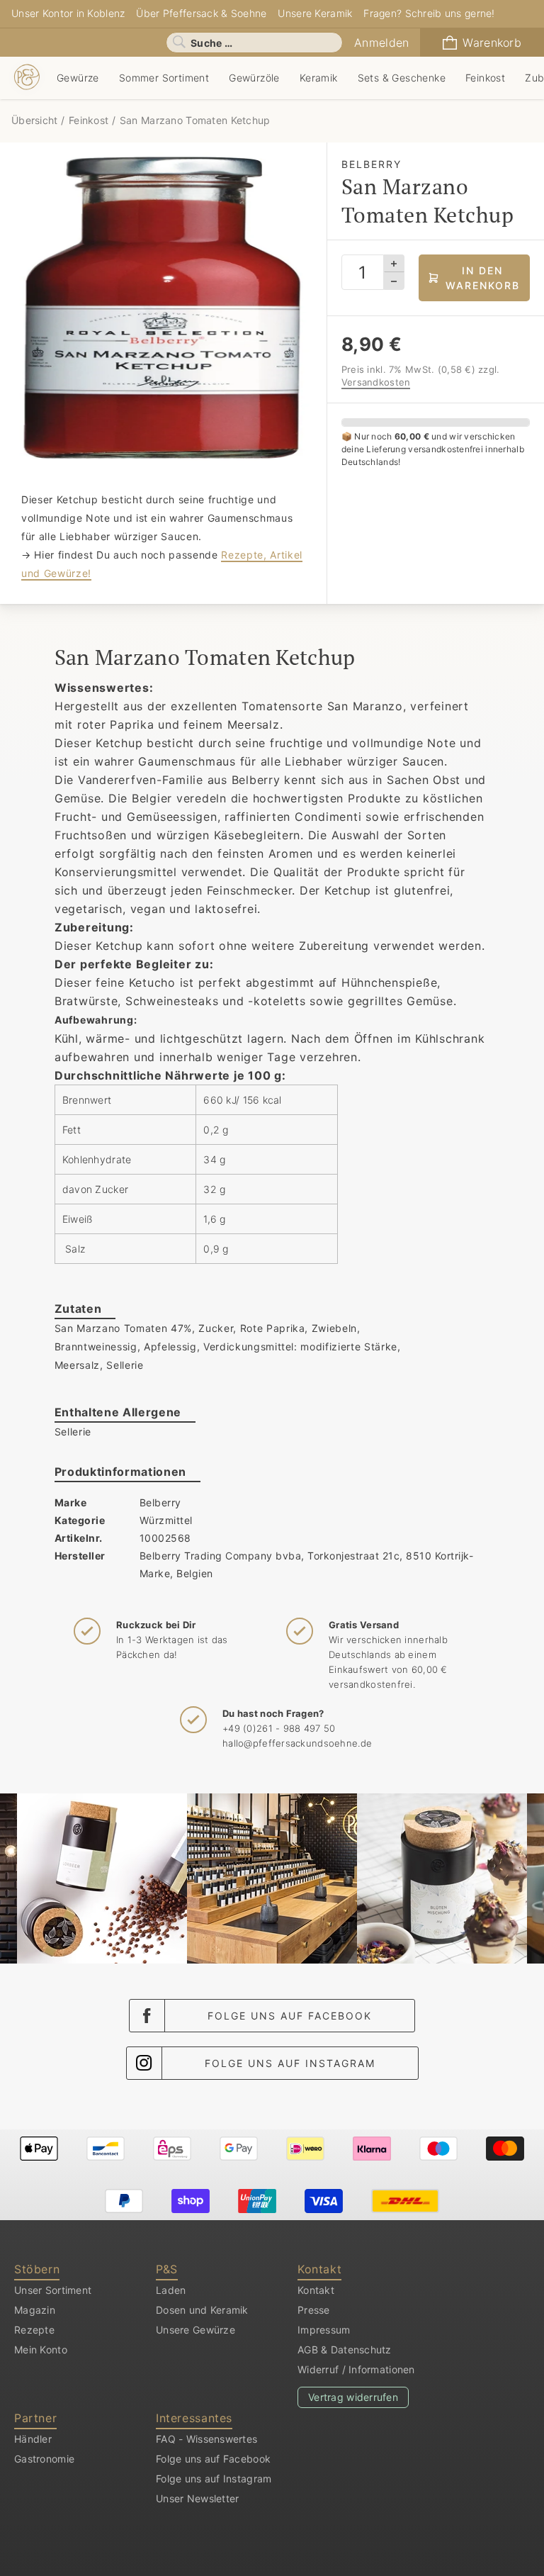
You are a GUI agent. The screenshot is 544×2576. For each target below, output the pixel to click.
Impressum (324, 2330)
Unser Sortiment (53, 2290)
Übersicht (36, 120)
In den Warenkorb (483, 278)
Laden (171, 2290)
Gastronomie (44, 2459)
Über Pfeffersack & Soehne (201, 13)
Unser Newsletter (197, 2498)
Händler (33, 2439)
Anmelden (381, 43)
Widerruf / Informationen (356, 2369)
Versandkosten (376, 382)
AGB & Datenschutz (345, 2350)
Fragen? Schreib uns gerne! (429, 13)
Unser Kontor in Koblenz (68, 13)
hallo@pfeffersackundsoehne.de (297, 1743)
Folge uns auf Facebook (290, 2016)
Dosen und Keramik (202, 2310)
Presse (314, 2310)
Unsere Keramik (315, 13)
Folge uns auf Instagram (290, 2063)
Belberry (160, 1502)
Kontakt (316, 2290)
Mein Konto (41, 2350)
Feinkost (89, 120)
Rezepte (34, 2330)
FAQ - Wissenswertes (206, 2439)
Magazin (35, 2310)
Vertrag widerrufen (353, 2397)
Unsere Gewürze (195, 2330)
